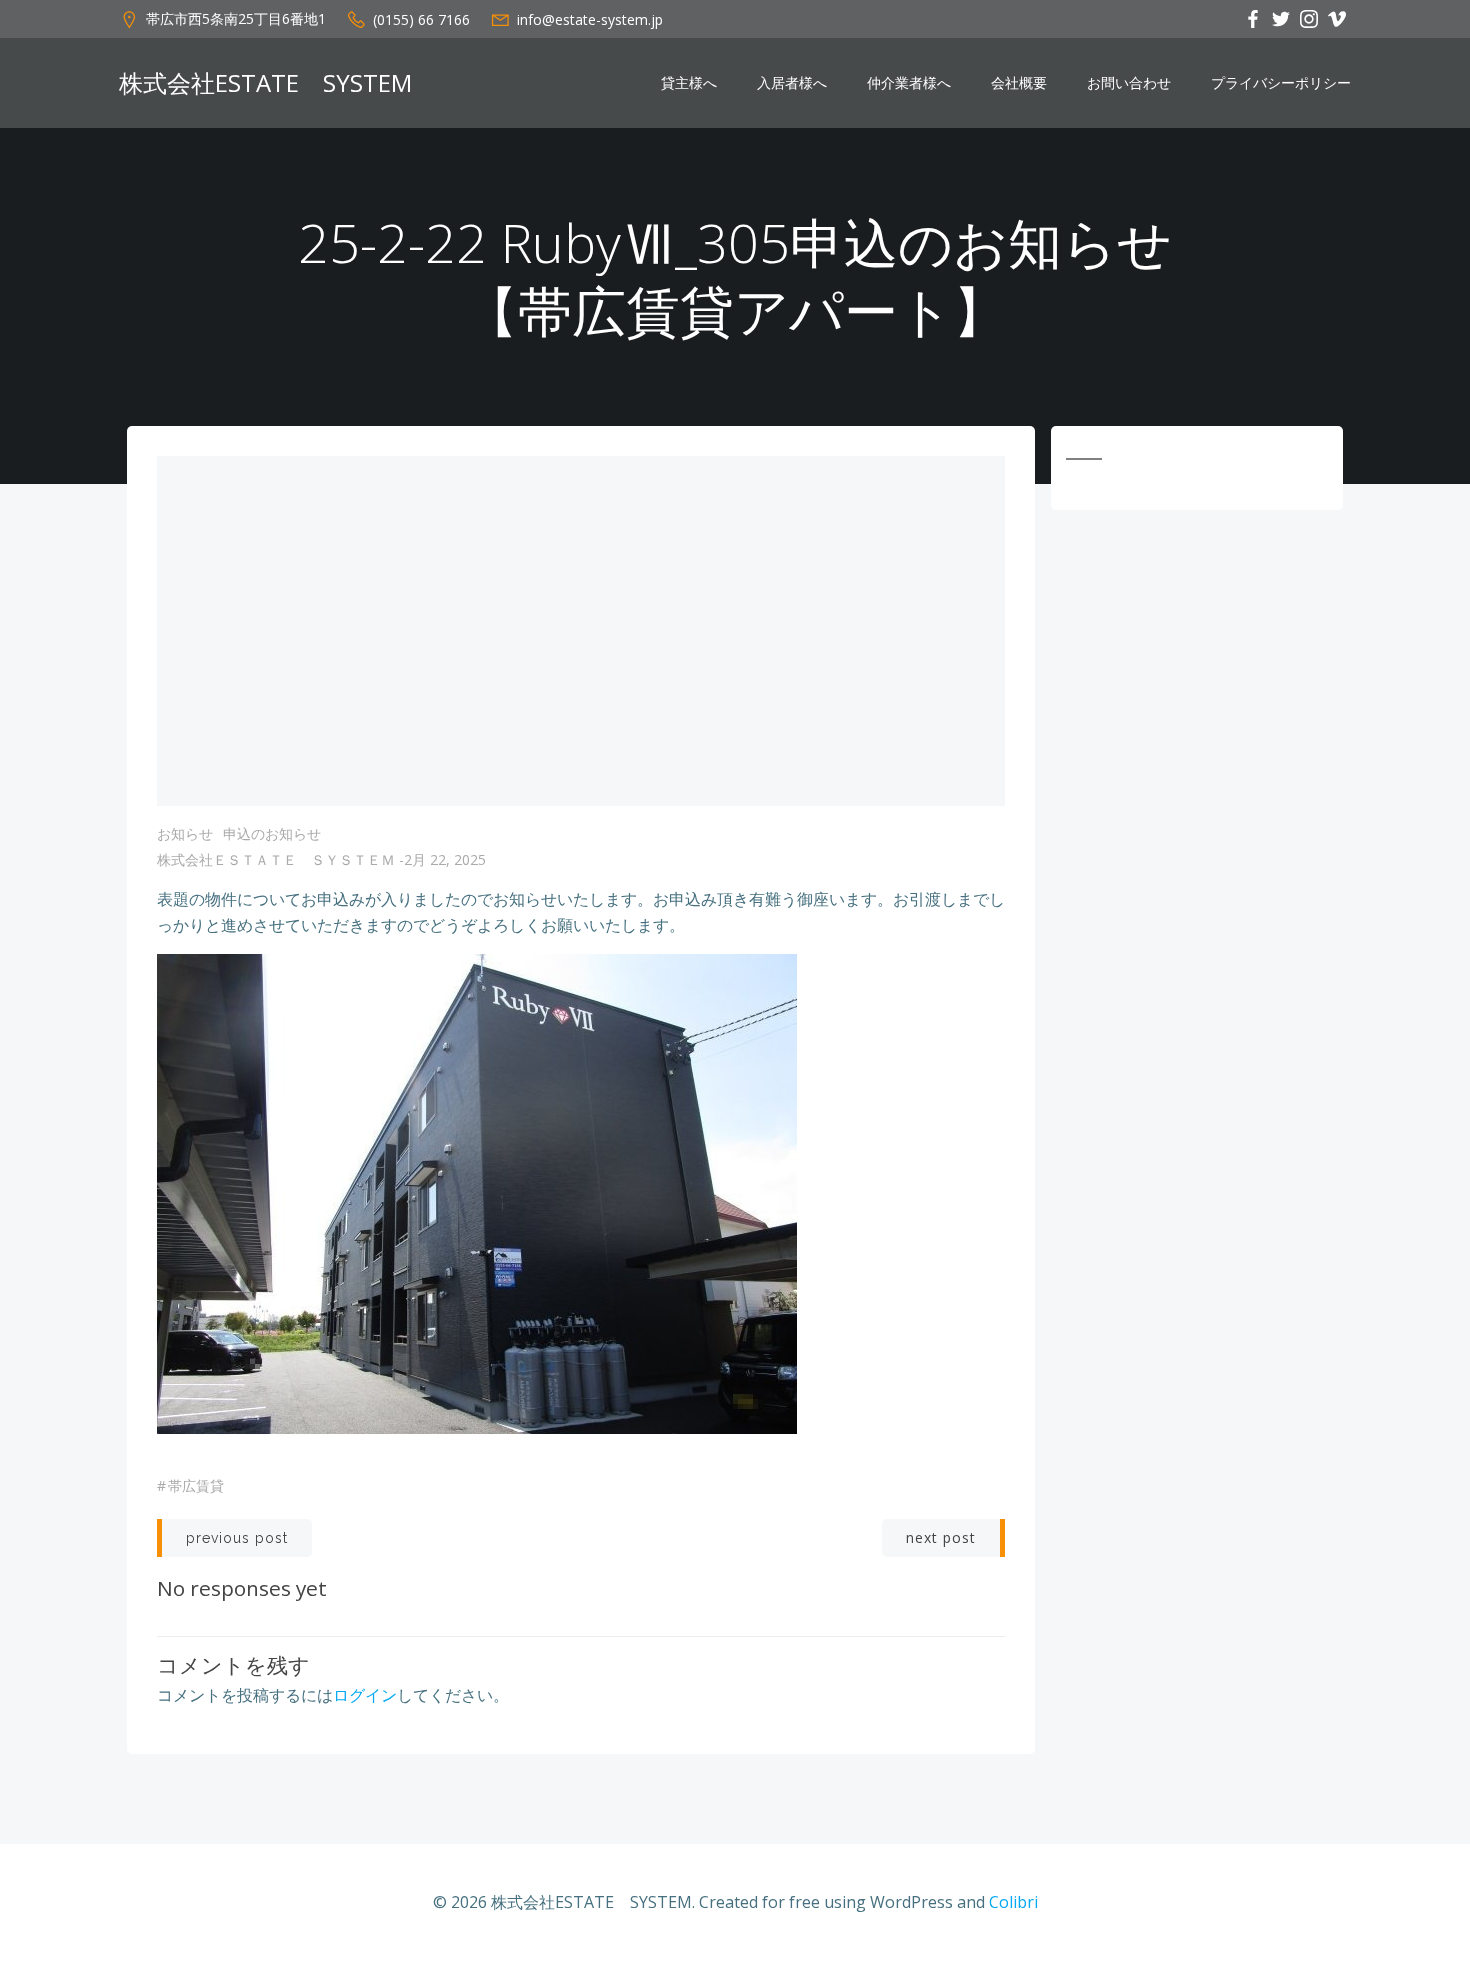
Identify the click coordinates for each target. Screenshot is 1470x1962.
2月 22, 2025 (445, 859)
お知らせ (185, 833)
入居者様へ (792, 83)
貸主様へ (689, 83)
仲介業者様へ (909, 83)
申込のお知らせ (272, 833)
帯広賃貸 (196, 1485)
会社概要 (1019, 83)
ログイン (365, 1695)
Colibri (1013, 1902)
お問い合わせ (1129, 83)
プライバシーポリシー (1281, 83)
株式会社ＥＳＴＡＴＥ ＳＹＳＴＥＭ (276, 859)
